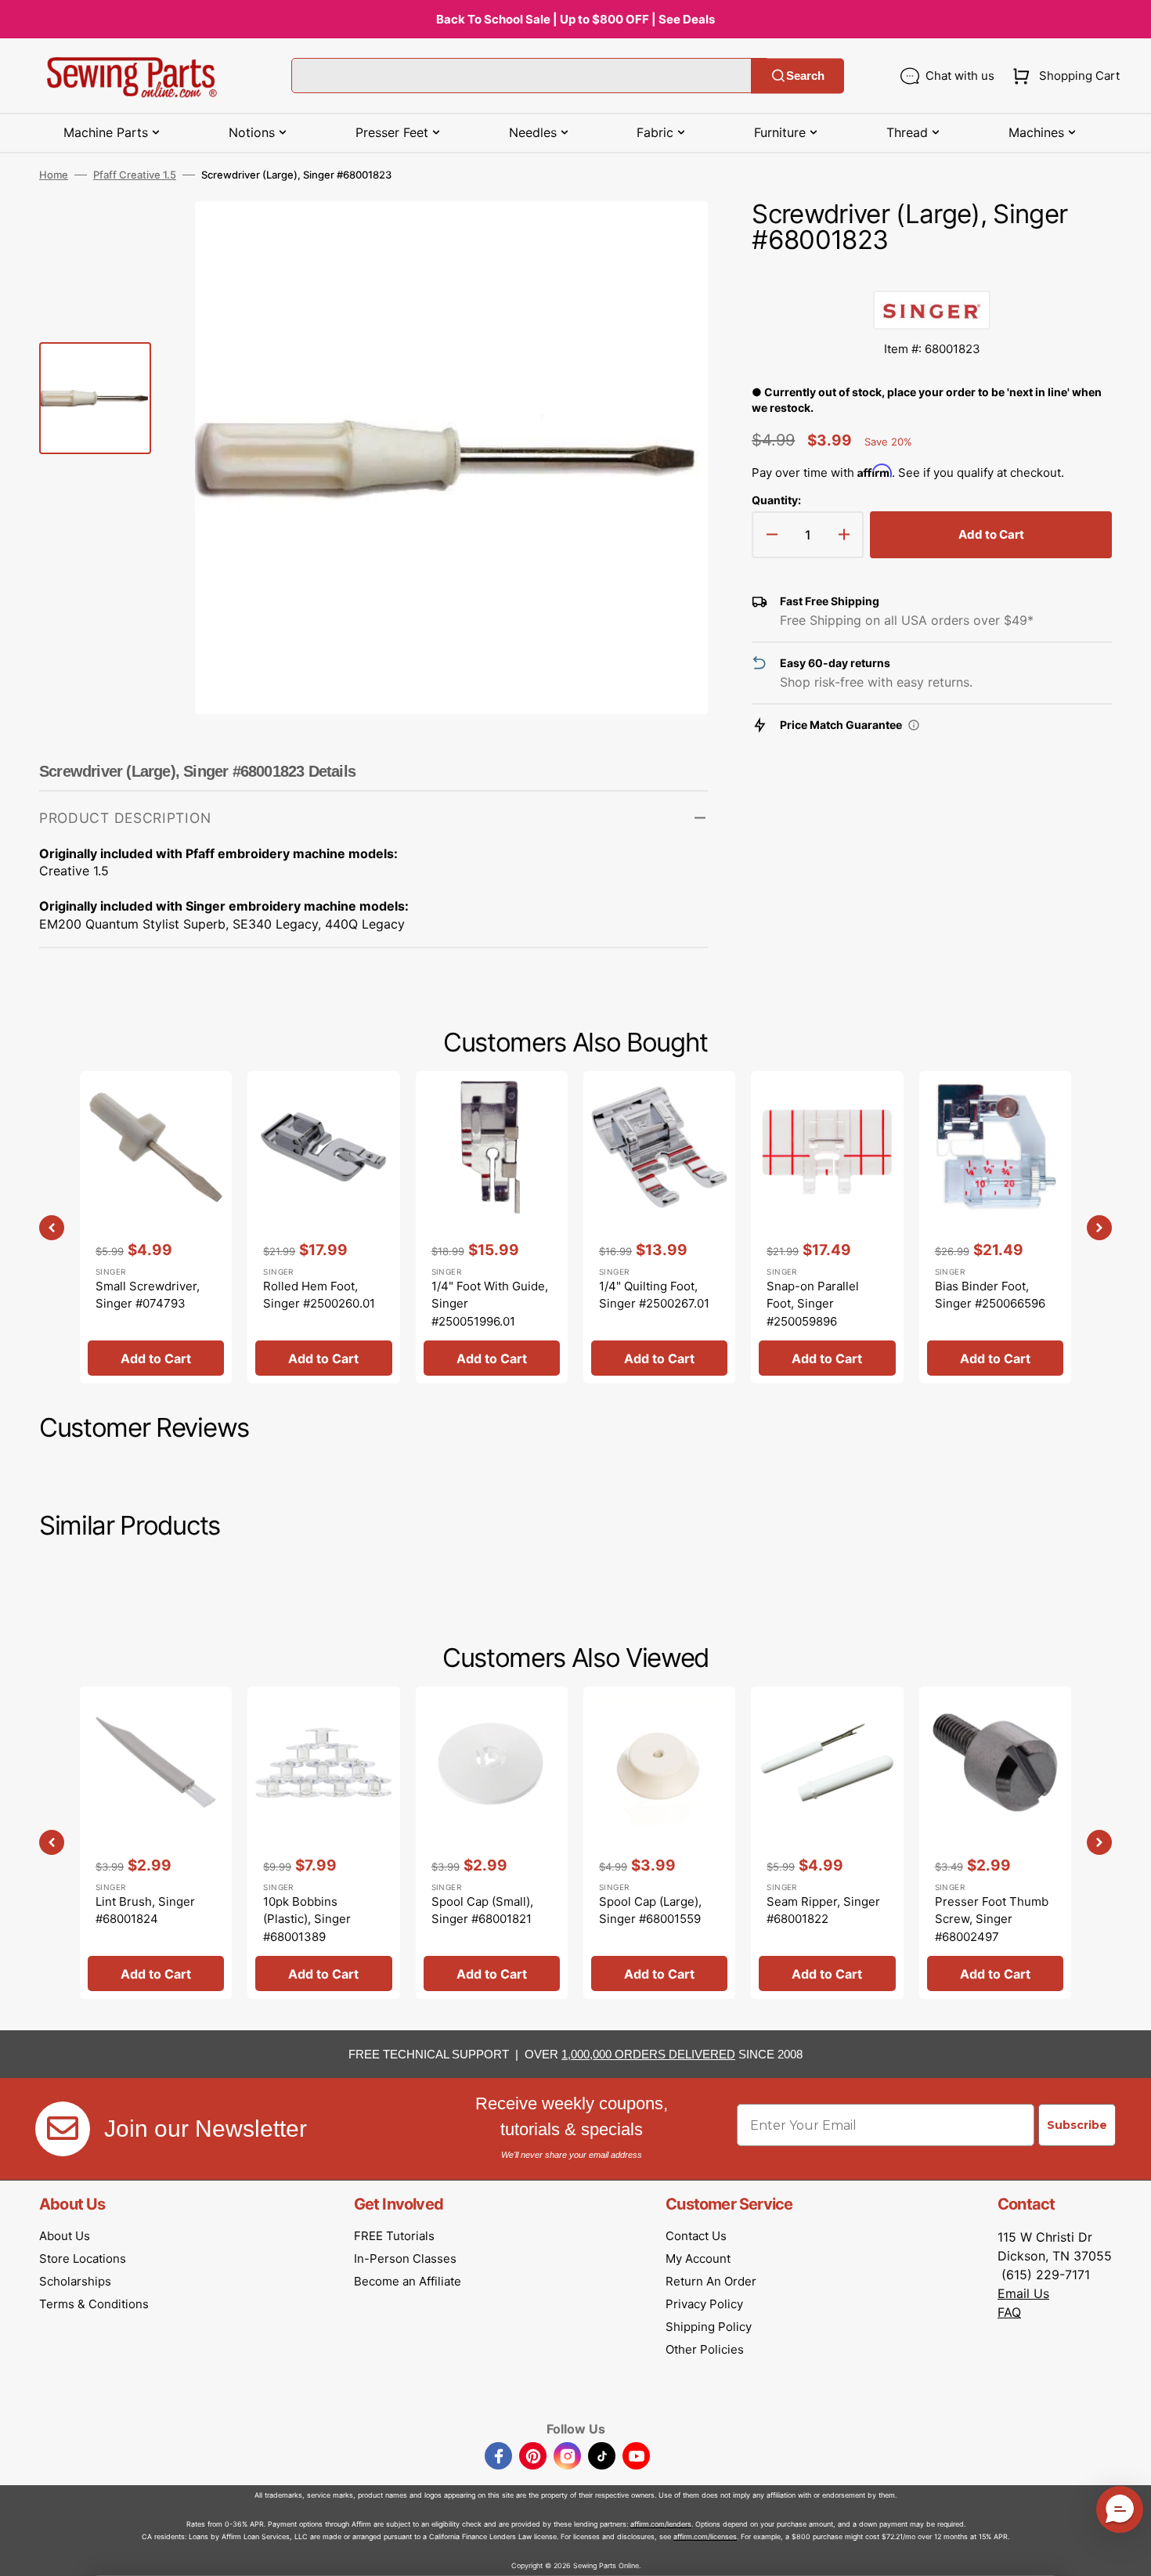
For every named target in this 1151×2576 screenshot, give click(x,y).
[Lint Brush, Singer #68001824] (156, 1843)
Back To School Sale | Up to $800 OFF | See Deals (575, 19)
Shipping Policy (709, 2327)
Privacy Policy (704, 2304)
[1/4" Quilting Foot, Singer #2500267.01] (659, 1227)
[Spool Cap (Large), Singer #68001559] (659, 1843)
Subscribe (1077, 2125)
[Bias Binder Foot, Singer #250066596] (995, 1227)
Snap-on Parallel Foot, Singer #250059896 (813, 1304)
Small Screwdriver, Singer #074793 (148, 1295)
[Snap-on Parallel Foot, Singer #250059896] (827, 1227)
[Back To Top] (1128, 2553)
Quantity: (776, 500)
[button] (1063, 76)
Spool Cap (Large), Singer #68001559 (650, 1910)
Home (54, 175)
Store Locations (83, 2259)
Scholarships (75, 2281)
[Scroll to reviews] (932, 275)
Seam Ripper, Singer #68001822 (823, 1910)
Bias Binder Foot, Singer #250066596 (990, 1295)
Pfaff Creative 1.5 (135, 175)
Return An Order (711, 2281)
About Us (65, 2236)
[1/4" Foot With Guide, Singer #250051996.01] (492, 1227)
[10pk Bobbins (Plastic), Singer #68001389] (323, 1843)
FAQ (1009, 2312)
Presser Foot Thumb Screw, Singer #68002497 (992, 1919)
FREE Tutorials (394, 2236)
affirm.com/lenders (661, 2524)
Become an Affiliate (408, 2281)
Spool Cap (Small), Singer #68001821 (482, 1910)
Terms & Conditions (94, 2304)
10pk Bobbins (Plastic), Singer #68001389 (307, 1919)
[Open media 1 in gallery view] (673, 236)
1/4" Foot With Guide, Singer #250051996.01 (490, 1304)
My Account (698, 2259)
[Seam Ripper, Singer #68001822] (827, 1843)
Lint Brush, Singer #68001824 (145, 1910)
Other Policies (705, 2349)
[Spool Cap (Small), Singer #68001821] (492, 1843)
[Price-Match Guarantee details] (914, 725)
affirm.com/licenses (705, 2536)
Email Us (1023, 2293)
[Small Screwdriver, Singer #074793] (156, 1227)
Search (805, 76)
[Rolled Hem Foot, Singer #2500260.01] (323, 1227)
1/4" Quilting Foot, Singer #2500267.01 (654, 1295)
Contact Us (696, 2236)
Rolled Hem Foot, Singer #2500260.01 (319, 1295)
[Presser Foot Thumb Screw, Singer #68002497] (995, 1843)
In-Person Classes (405, 2259)
